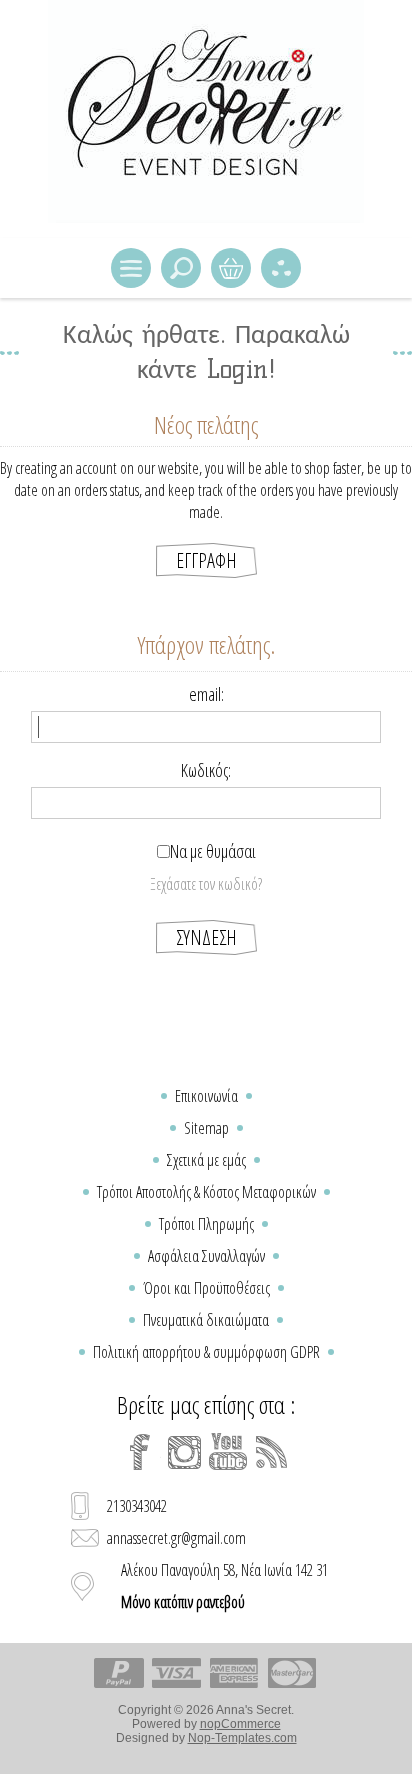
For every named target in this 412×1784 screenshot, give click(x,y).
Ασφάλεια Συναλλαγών (206, 1256)
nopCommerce (240, 1724)
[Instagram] (184, 1452)
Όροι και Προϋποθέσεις (206, 1288)
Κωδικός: (206, 770)
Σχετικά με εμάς (206, 1160)
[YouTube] (228, 1452)
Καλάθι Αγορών (231, 268)
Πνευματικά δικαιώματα (206, 1320)
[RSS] (272, 1452)
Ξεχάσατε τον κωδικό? (206, 884)
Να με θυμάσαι (213, 851)
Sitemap (206, 1128)
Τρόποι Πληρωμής (206, 1224)
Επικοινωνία (206, 1096)
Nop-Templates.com (242, 1738)
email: (206, 694)
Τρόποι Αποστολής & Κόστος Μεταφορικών (206, 1192)
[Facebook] (140, 1452)
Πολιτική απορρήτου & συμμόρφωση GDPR (206, 1352)
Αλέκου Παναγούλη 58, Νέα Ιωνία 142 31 (224, 1586)
